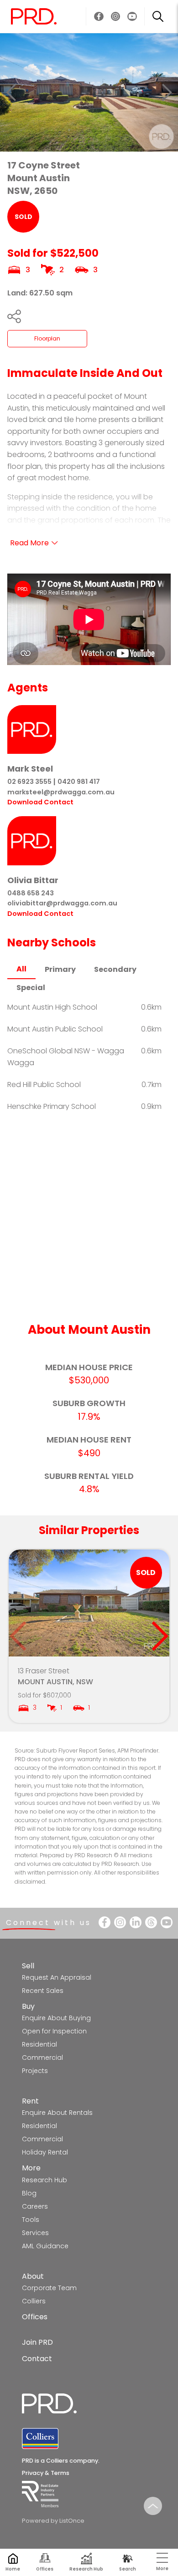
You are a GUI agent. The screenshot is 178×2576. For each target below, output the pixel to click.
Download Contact (40, 802)
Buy (28, 2006)
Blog (29, 2193)
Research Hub (44, 2180)
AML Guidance (45, 2246)
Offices (35, 2317)
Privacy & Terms (46, 2473)
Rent (30, 2101)
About (33, 2276)
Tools (31, 2220)
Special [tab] (31, 988)
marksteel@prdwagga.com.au (61, 792)
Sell (28, 1966)
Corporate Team (49, 2288)
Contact (37, 2359)
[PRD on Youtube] (132, 17)
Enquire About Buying (56, 2018)
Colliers (34, 2301)
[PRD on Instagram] (116, 17)
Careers (35, 2206)
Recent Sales (43, 1991)
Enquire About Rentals (57, 2113)
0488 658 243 (31, 893)
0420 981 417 (79, 782)
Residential (39, 2044)
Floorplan (47, 338)
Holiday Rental (45, 2152)
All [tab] (21, 969)
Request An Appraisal (57, 1977)
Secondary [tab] (115, 969)
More (31, 2168)
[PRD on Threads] (151, 1922)
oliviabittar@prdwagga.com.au (62, 903)
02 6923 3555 (29, 782)
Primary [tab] (60, 969)
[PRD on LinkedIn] (136, 1922)
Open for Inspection (54, 2031)
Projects (35, 2071)
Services (35, 2233)
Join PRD (37, 2342)
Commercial (42, 2058)
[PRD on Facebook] (99, 17)
